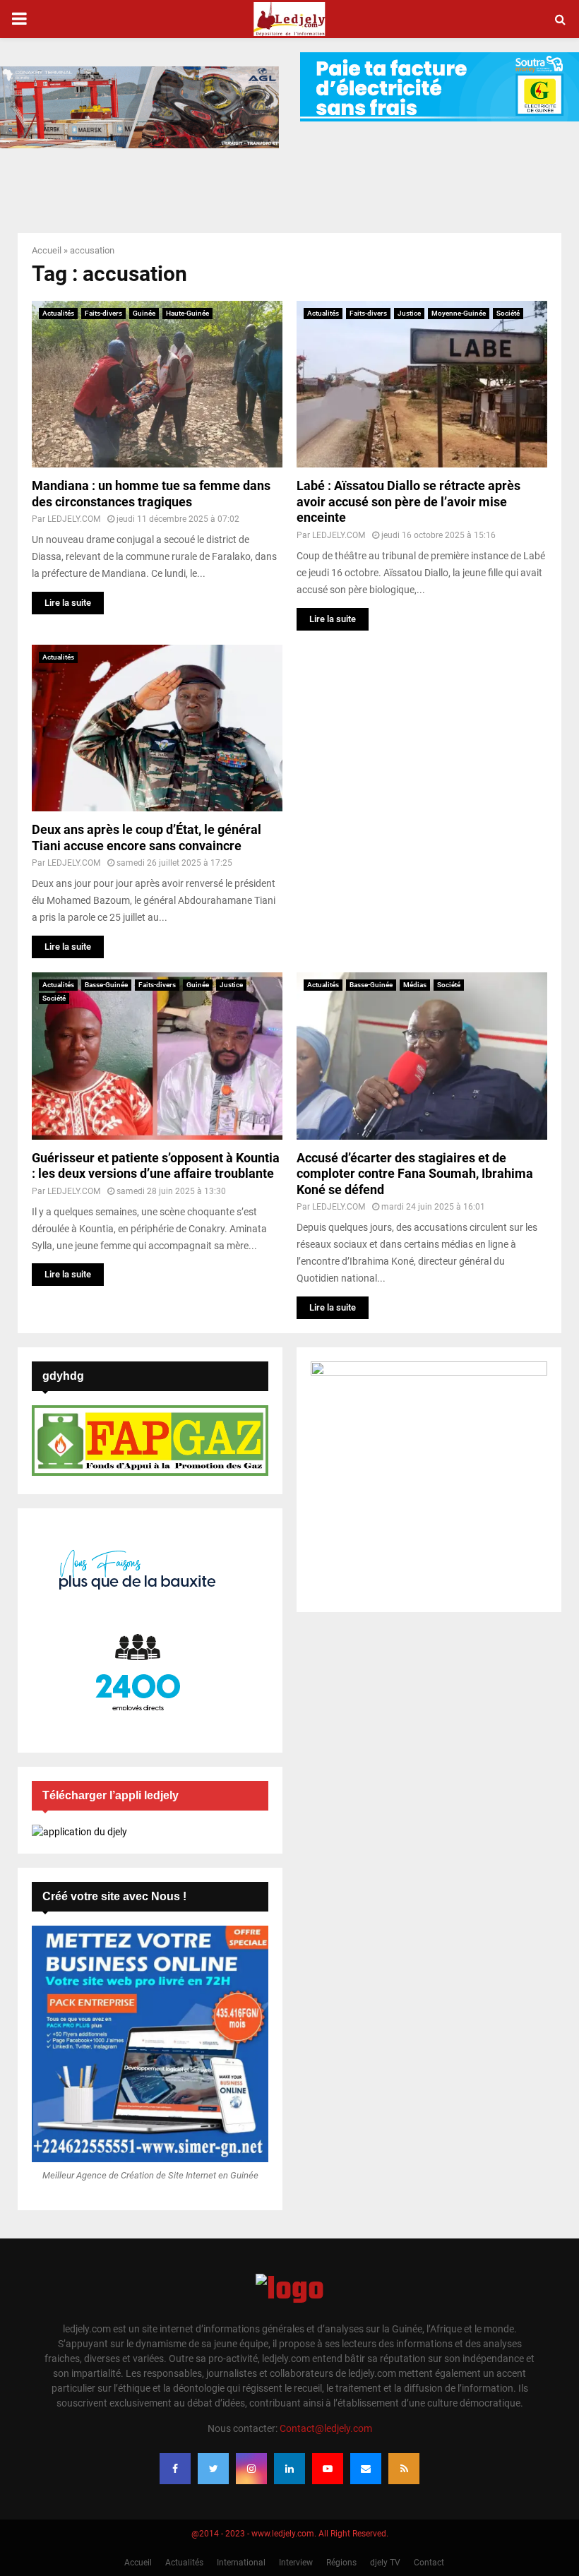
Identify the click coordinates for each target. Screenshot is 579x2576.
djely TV (385, 2563)
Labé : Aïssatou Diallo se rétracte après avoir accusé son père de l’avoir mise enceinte (408, 501)
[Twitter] (213, 2469)
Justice (409, 313)
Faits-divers (103, 313)
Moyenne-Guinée (459, 313)
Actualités (58, 313)
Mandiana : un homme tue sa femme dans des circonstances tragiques (151, 494)
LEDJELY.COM (74, 519)
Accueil (47, 250)
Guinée (144, 313)
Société (508, 313)
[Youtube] (328, 2469)
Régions (341, 2563)
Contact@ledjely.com (326, 2428)
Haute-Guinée (187, 313)
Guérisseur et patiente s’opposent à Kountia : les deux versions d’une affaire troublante (156, 1166)
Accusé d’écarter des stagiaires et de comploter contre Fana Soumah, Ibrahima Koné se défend (415, 1174)
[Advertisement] (422, 744)
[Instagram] (251, 2469)
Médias (415, 985)
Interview (296, 2563)
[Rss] (404, 2469)
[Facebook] (175, 2469)
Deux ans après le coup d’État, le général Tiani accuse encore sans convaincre (147, 837)
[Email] (366, 2469)
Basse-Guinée (106, 985)
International (241, 2563)
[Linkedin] (289, 2469)
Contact (429, 2563)
